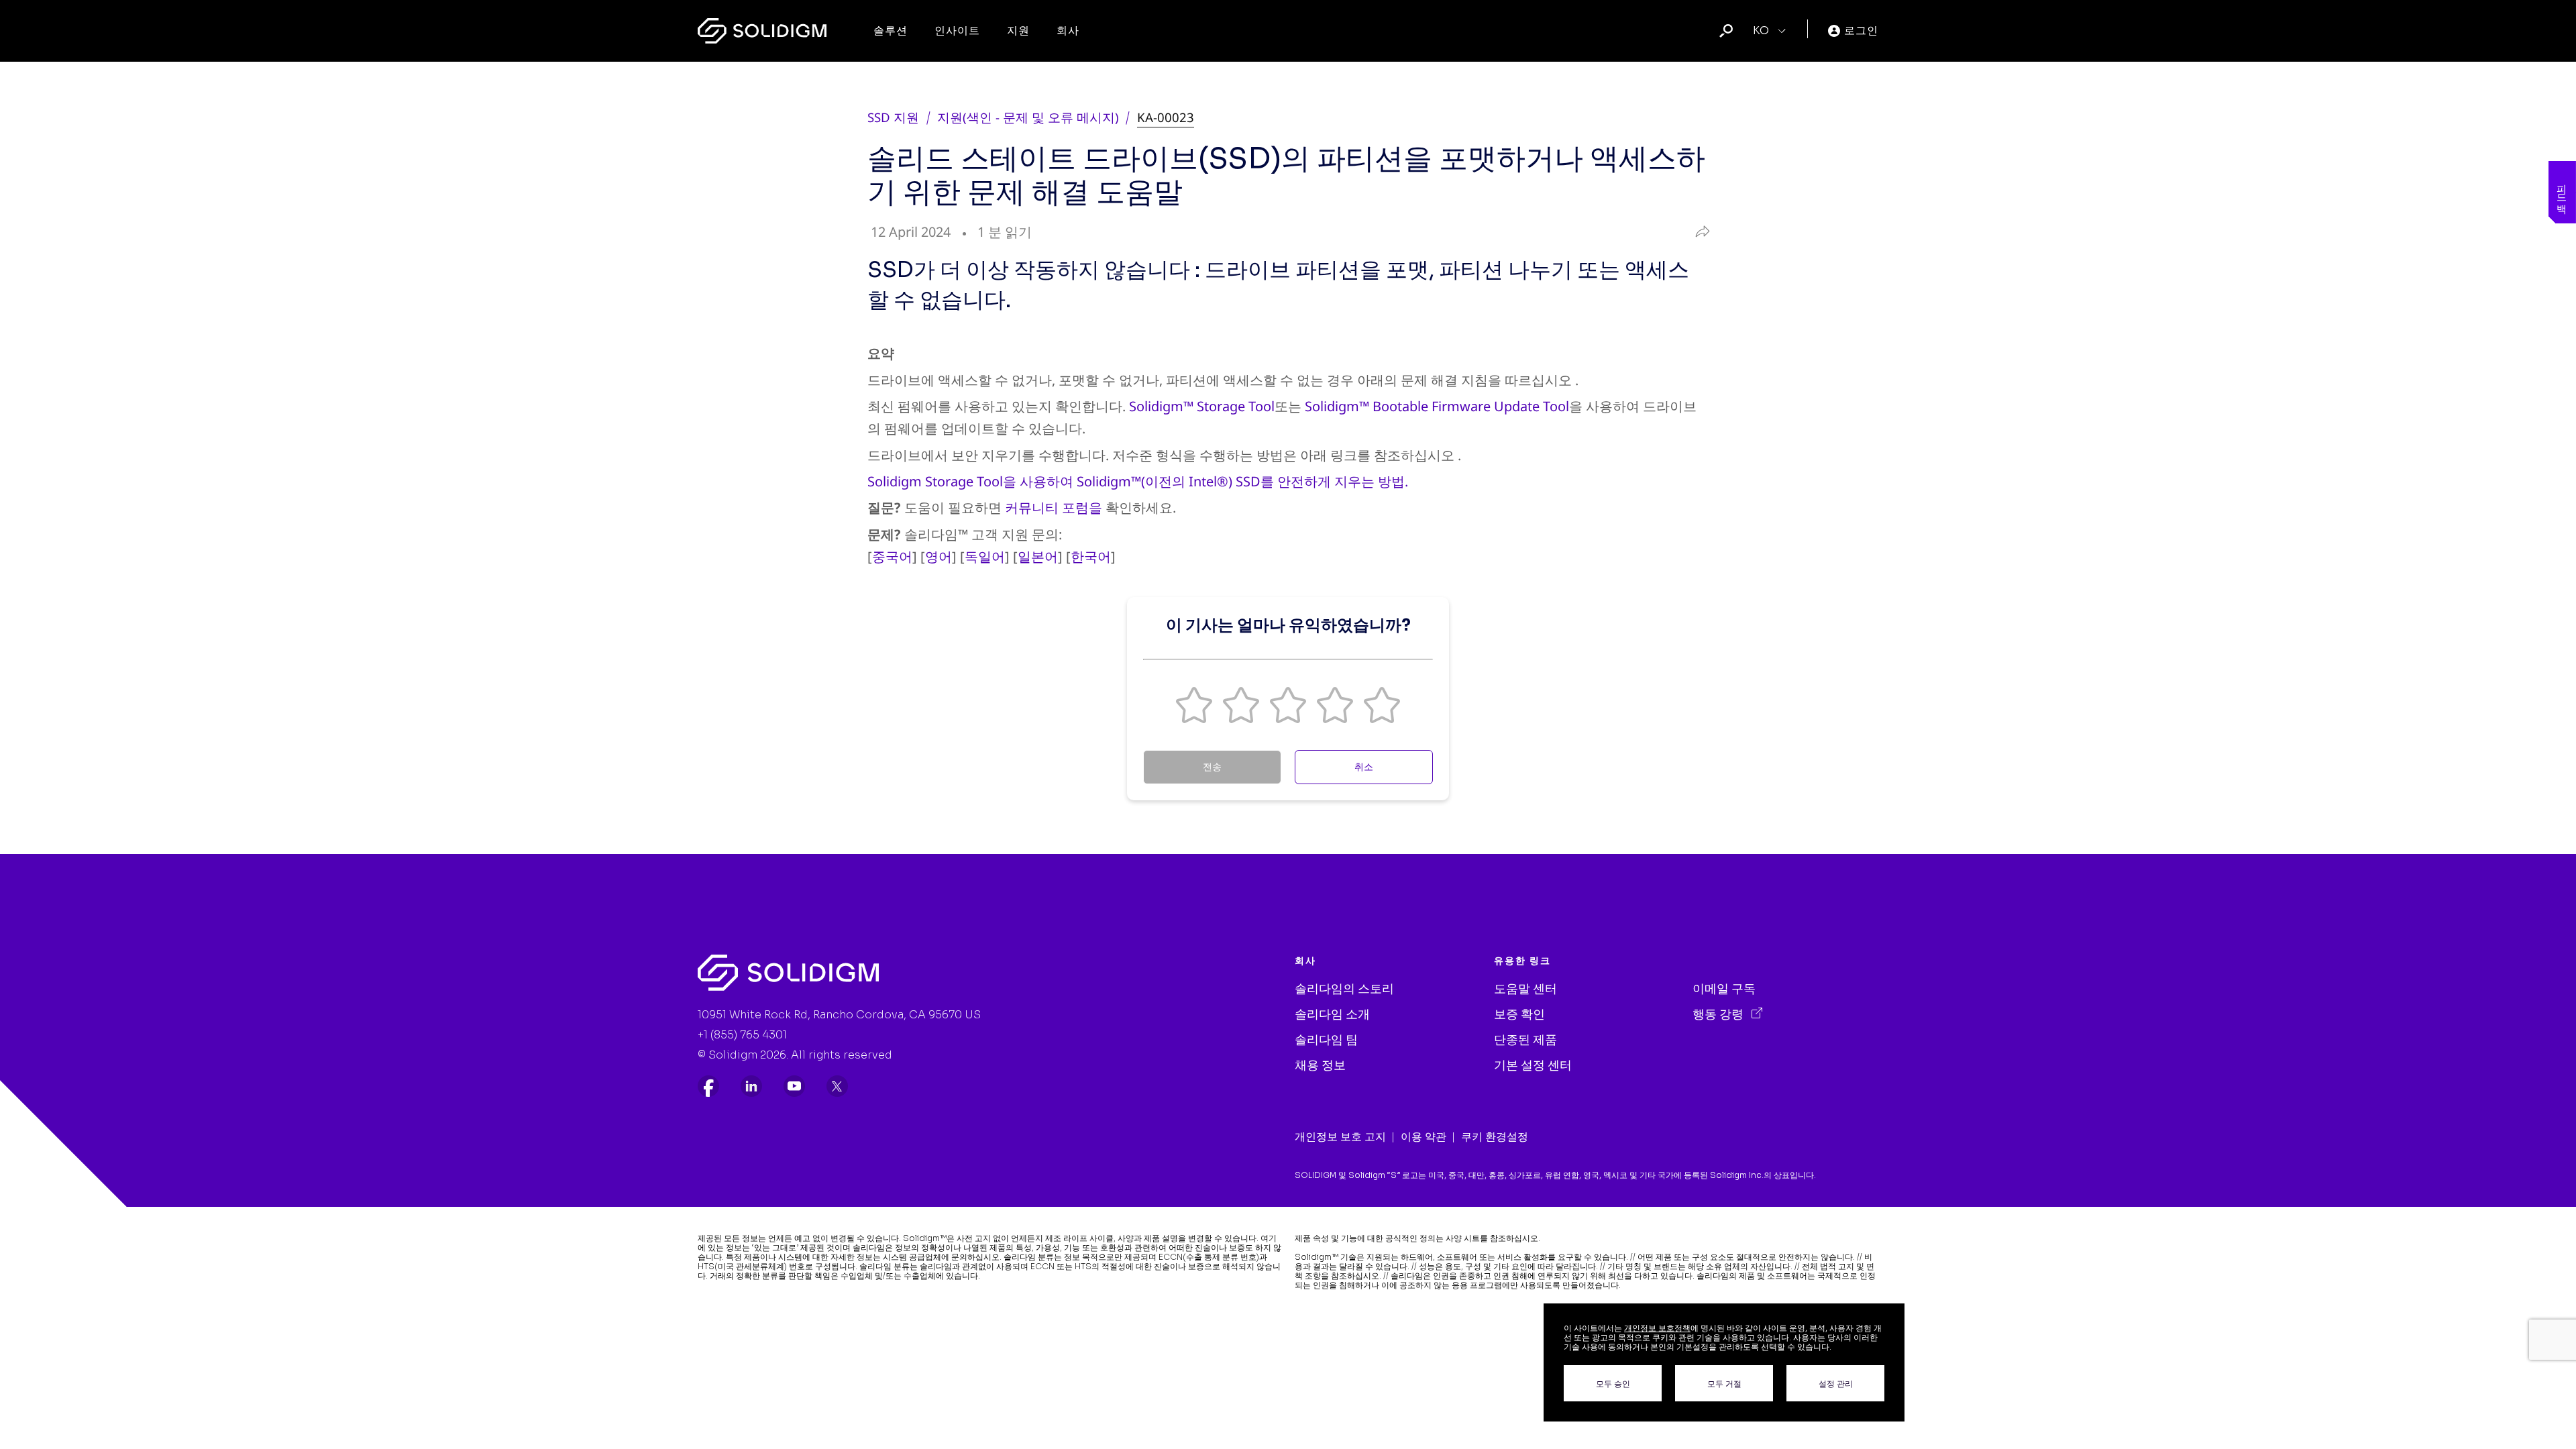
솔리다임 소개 (1332, 1014)
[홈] (762, 31)
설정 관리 (1836, 1384)
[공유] (1700, 232)
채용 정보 (1320, 1065)
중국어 (892, 556)
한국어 (1091, 556)
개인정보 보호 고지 (1340, 1137)
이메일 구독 (1724, 989)
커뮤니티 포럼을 (1054, 507)
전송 (1212, 767)
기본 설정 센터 (1533, 1065)
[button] (1194, 705)
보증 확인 (1519, 1014)
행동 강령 (1719, 1014)
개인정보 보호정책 (1657, 1328)
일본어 (1038, 556)
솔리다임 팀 (1326, 1040)
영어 (938, 556)
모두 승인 (1613, 1384)
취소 (1364, 767)
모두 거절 (1724, 1384)
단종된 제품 (1525, 1040)
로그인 (1861, 31)
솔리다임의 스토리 (1344, 989)
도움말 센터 (1525, 989)
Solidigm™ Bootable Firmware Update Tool (1437, 406)
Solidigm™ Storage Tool (1202, 406)
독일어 (985, 556)
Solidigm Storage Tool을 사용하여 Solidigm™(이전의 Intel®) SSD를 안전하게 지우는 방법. (1138, 481)
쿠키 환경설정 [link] (1495, 1137)
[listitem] (708, 1086)
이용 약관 (1424, 1137)
